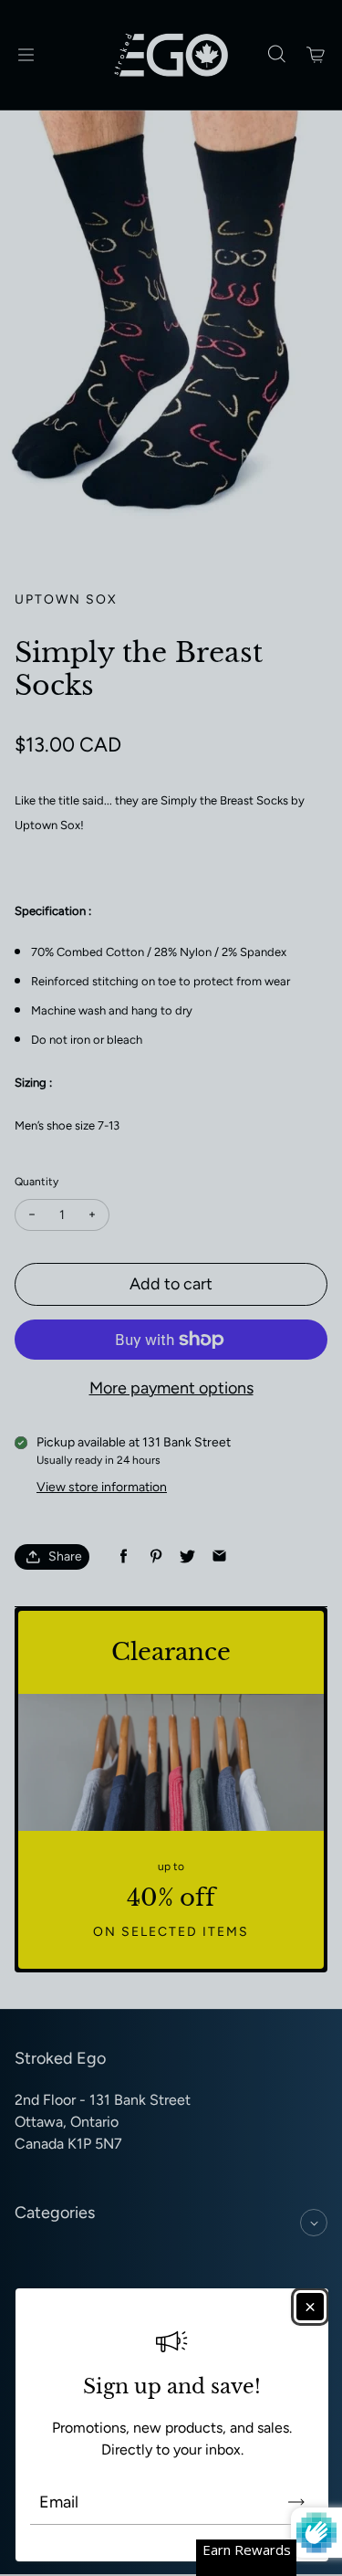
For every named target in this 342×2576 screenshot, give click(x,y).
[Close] (310, 2307)
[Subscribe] (296, 2502)
